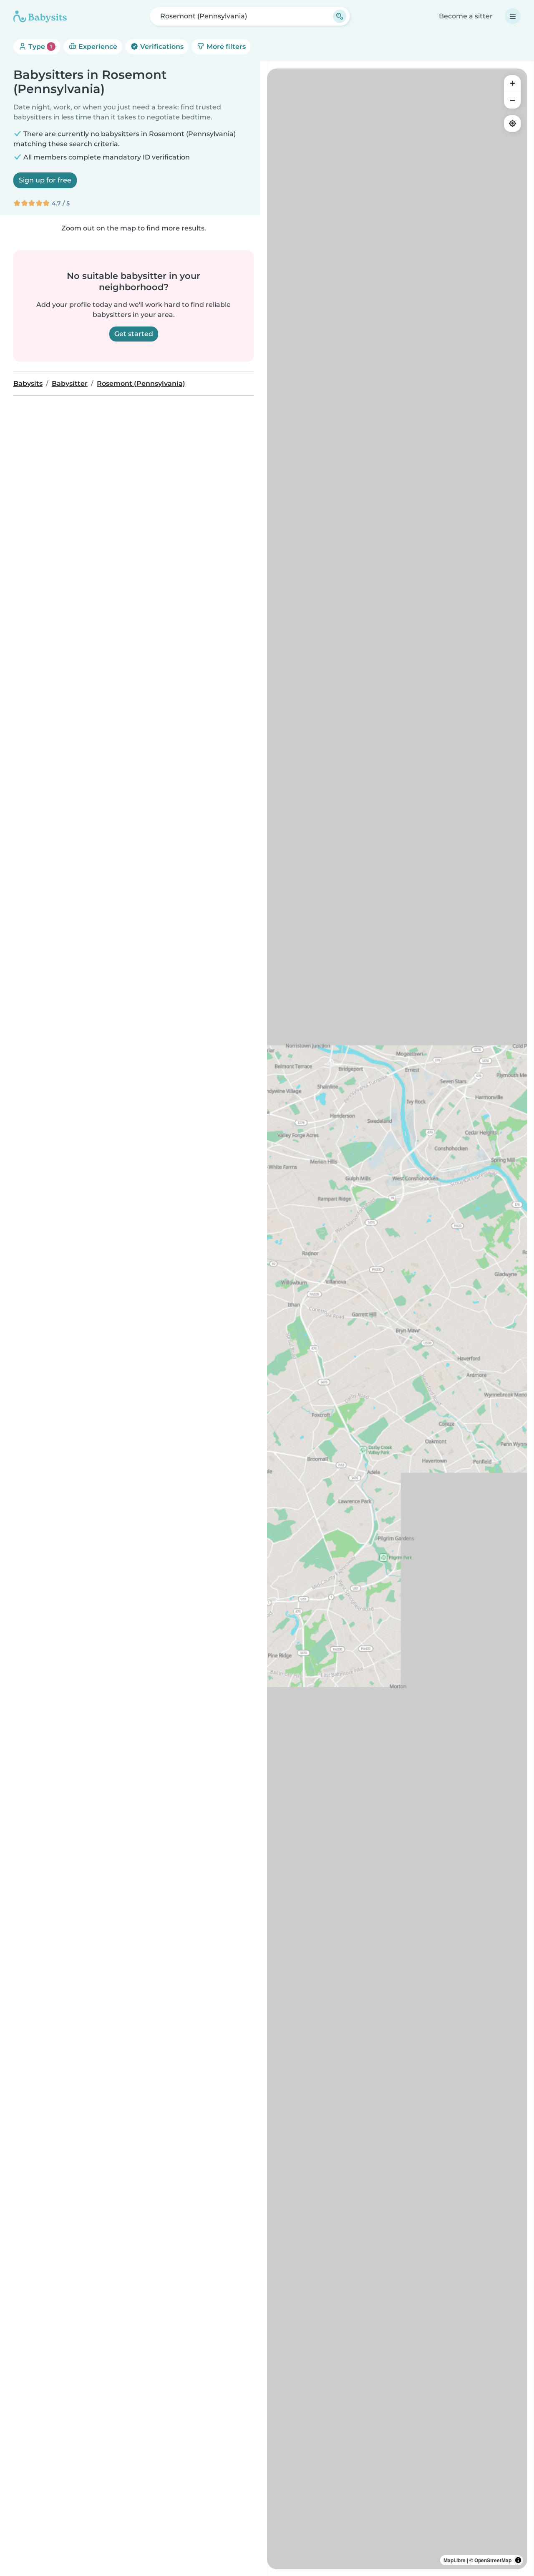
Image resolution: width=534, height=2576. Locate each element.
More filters (225, 47)
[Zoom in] (512, 84)
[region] (397, 1319)
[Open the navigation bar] (513, 16)
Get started (134, 334)
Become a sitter (466, 16)
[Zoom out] (512, 100)
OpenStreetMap (493, 2560)
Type (39, 47)
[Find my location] (512, 124)
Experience (97, 47)
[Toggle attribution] (518, 2560)
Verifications (161, 47)
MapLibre (455, 2560)
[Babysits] (40, 16)
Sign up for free (45, 180)
